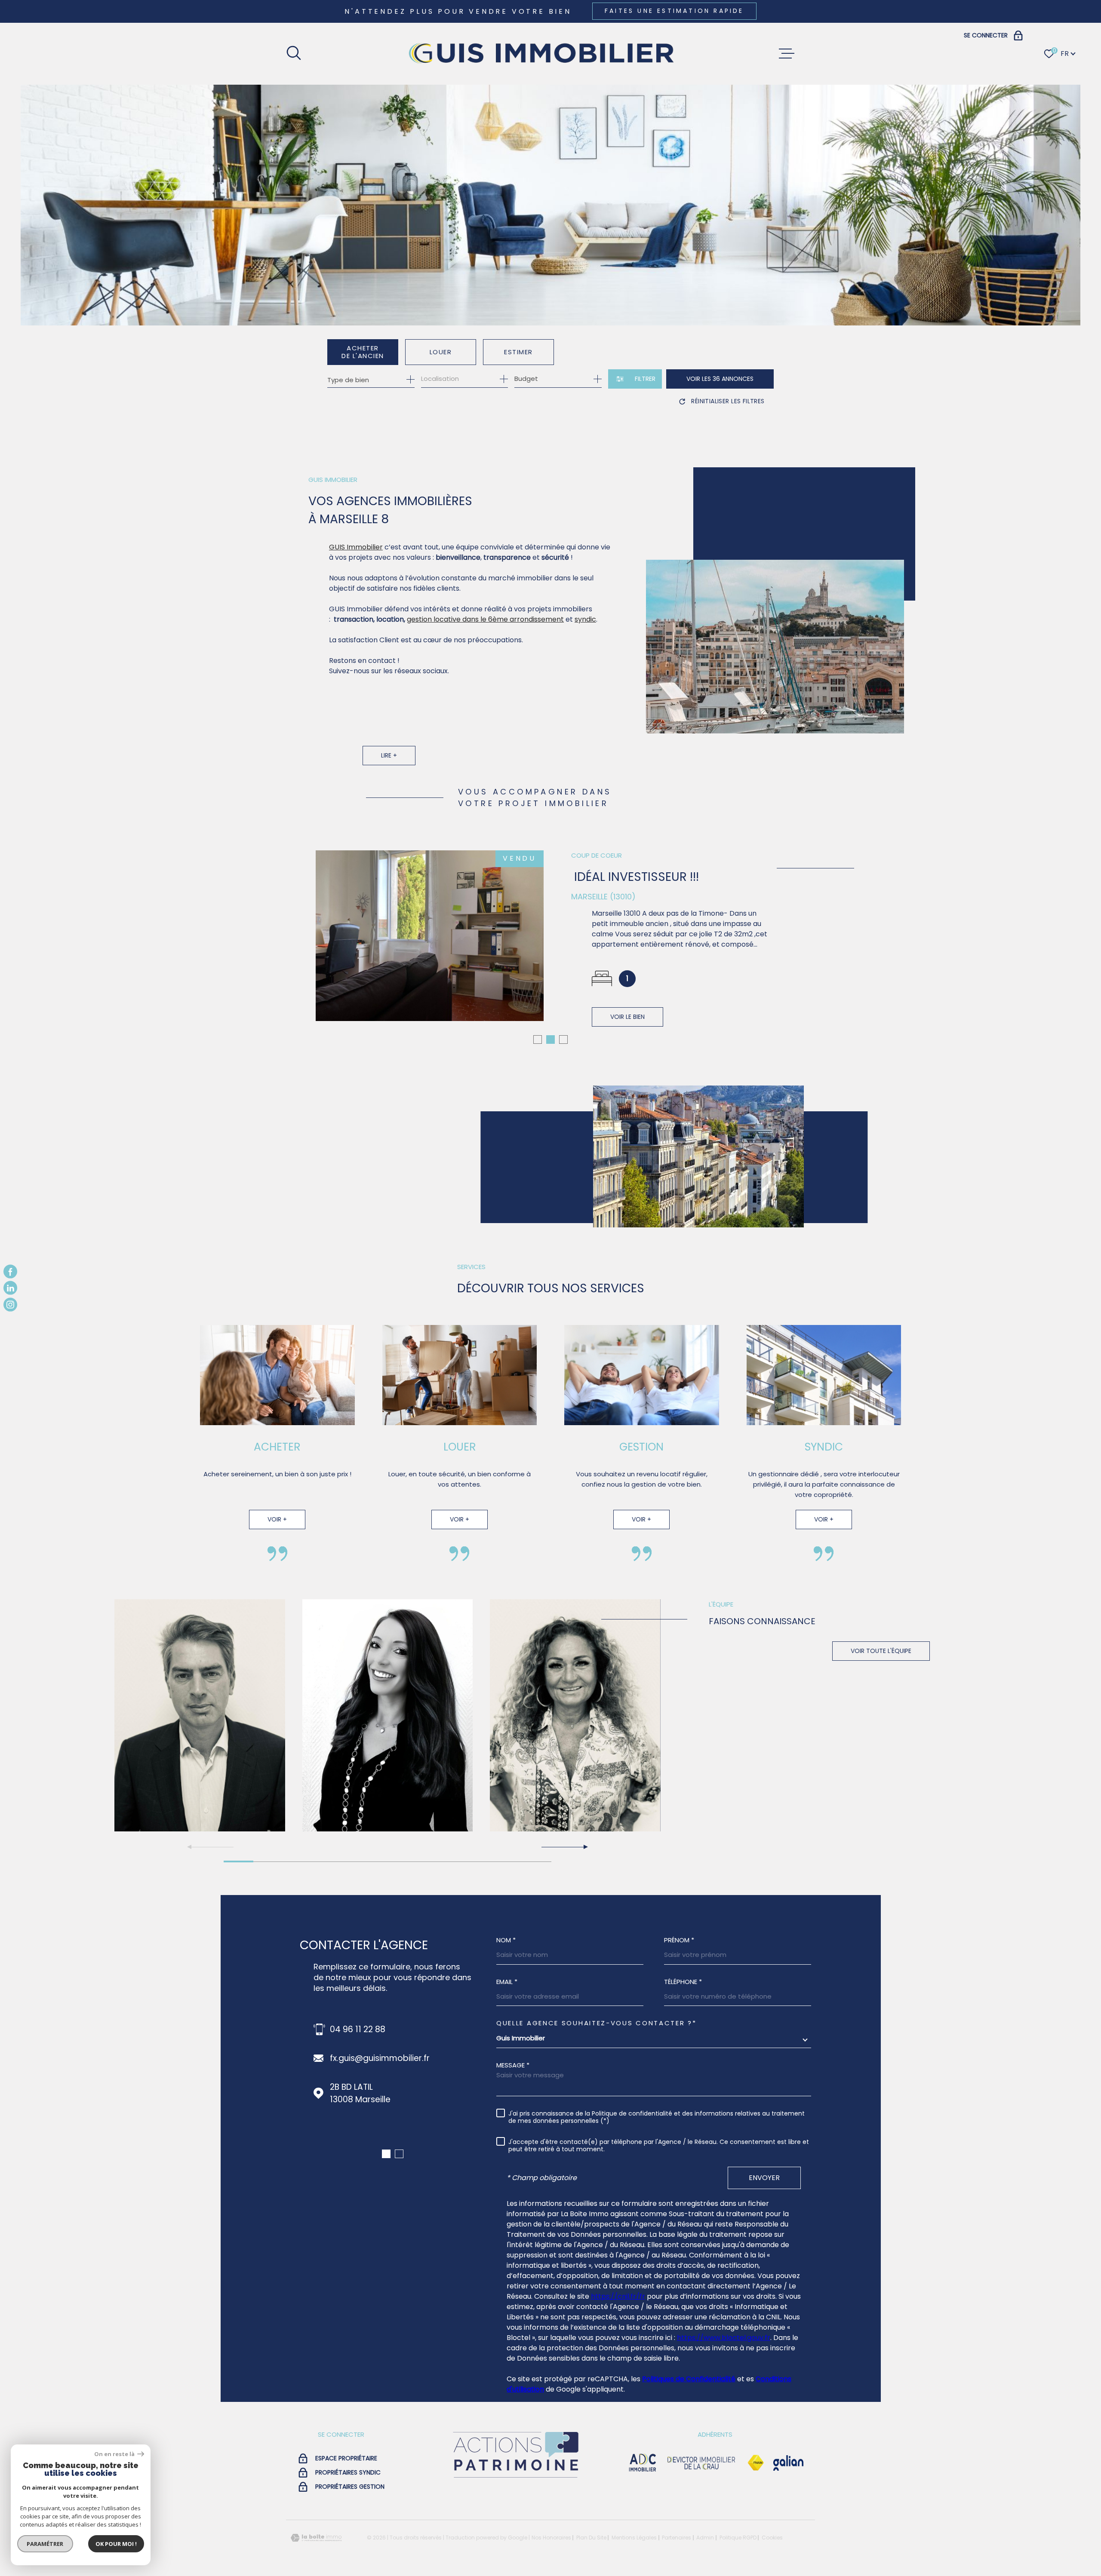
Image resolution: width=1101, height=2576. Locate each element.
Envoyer (764, 2211)
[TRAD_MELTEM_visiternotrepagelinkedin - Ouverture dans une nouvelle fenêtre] (10, 1288)
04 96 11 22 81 (357, 2063)
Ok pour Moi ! (116, 2544)
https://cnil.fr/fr (618, 2330)
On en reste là (115, 2454)
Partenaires (677, 2571)
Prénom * (679, 1973)
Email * (507, 2015)
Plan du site (591, 2571)
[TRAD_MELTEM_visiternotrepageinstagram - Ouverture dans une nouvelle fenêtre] (10, 1304)
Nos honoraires (551, 2571)
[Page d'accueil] (540, 54)
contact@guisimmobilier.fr (384, 2092)
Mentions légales (634, 2571)
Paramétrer (45, 2544)
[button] (538, 1073)
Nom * (506, 1973)
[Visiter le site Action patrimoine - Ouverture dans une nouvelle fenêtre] (515, 2512)
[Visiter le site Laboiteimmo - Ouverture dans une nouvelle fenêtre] (316, 2571)
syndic (585, 619)
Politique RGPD (738, 2571)
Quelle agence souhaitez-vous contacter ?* (597, 2056)
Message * (513, 2099)
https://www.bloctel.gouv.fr (724, 2371)
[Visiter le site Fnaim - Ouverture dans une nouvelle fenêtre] (756, 2496)
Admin (705, 2571)
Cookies (772, 2571)
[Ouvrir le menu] (787, 54)
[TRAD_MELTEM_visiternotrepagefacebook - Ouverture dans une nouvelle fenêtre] (10, 1272)
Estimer (518, 352)
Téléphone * (683, 2015)
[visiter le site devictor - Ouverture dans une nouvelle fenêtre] (701, 2496)
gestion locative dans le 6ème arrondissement (485, 619)
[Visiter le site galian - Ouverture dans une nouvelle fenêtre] (788, 2496)
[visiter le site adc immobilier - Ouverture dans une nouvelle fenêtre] (643, 2496)
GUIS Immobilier (356, 547)
